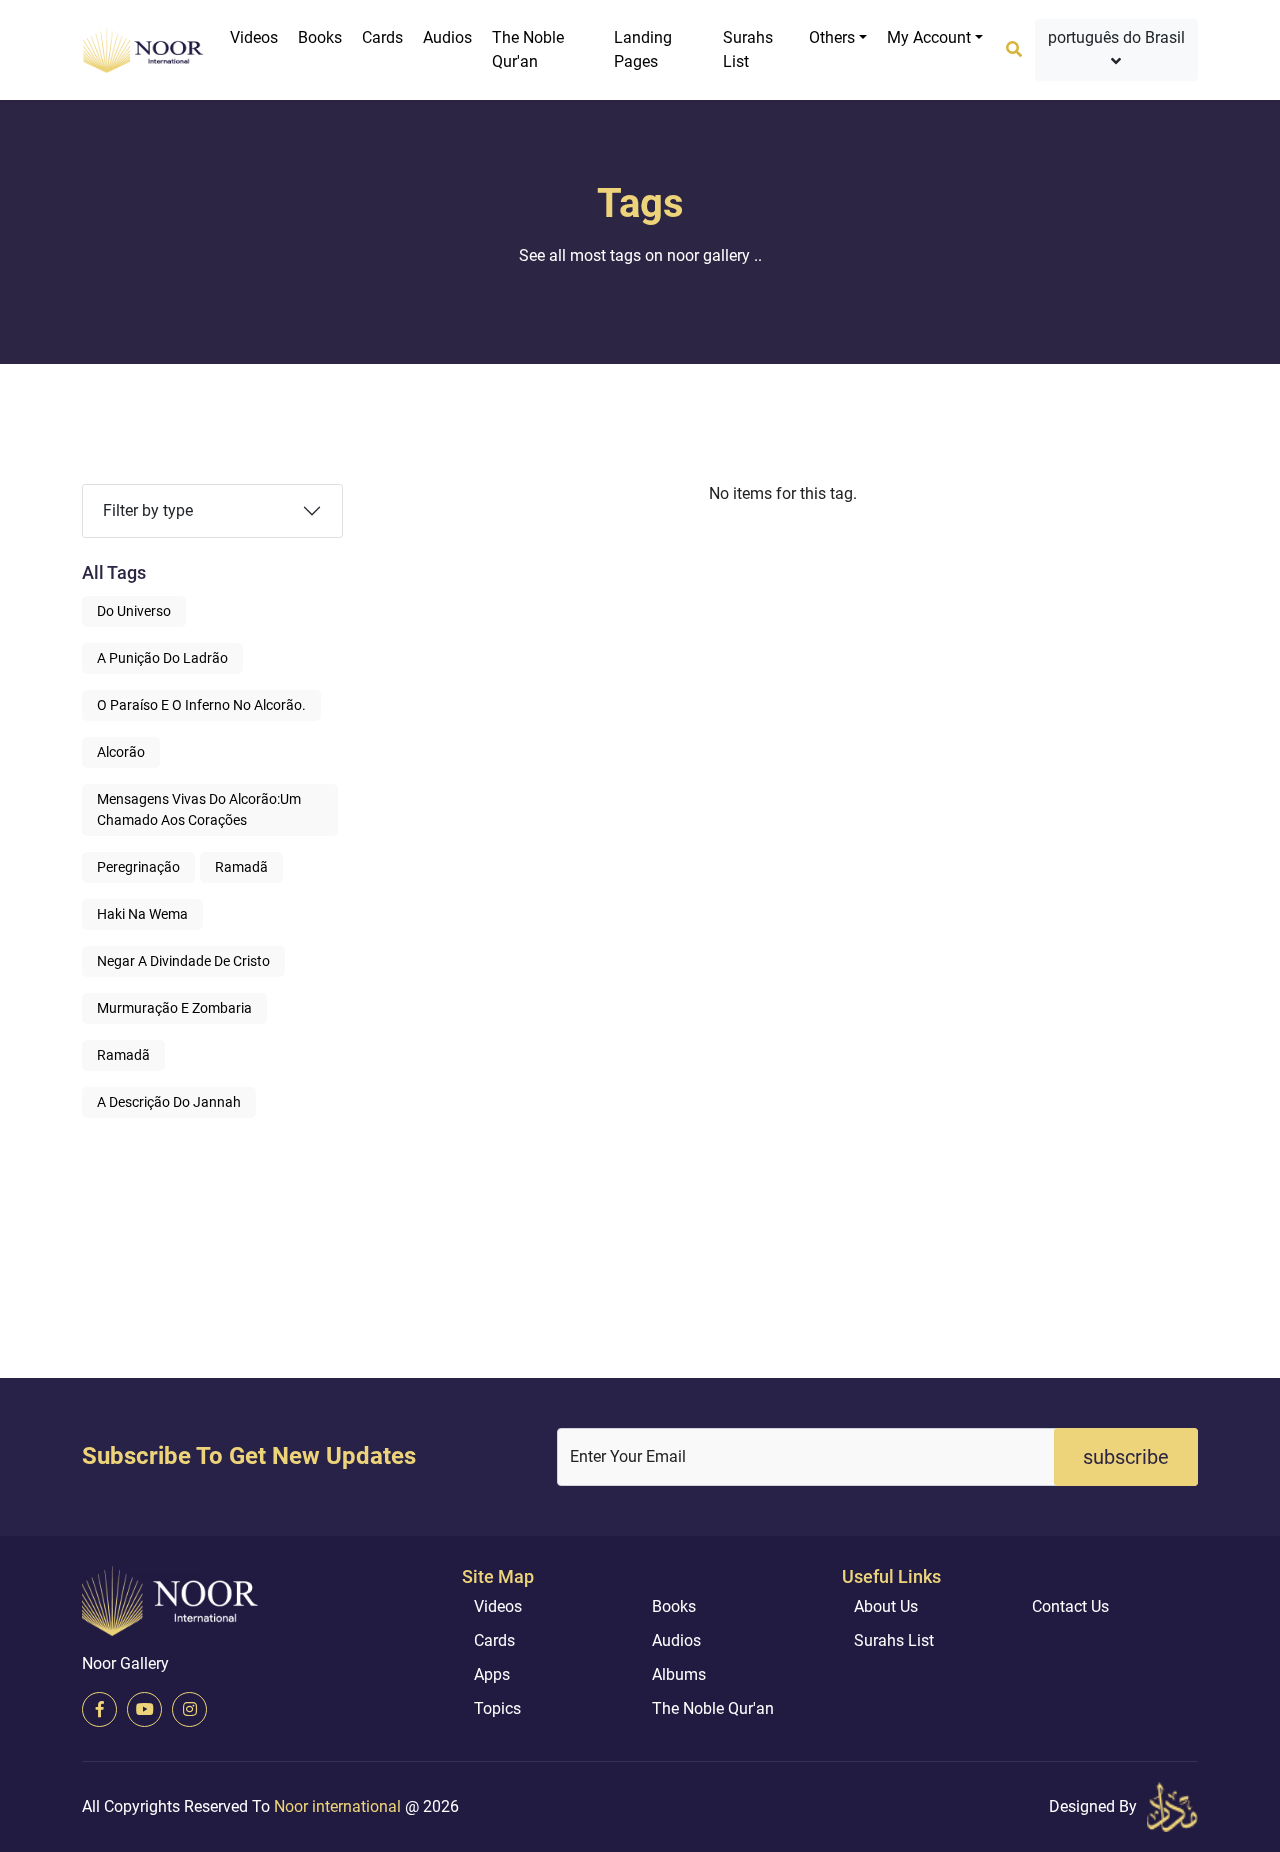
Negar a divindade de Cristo (183, 961)
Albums (679, 1674)
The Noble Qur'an (528, 49)
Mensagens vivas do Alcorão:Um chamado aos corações (199, 809)
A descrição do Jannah (169, 1102)
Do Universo (134, 611)
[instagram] (189, 1709)
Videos (254, 37)
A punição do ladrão (162, 658)
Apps (492, 1674)
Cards (382, 37)
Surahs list (748, 49)
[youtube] (144, 1709)
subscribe (1126, 1457)
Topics (497, 1708)
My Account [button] (929, 37)
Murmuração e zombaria (174, 1008)
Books (320, 37)
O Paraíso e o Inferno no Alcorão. (201, 705)
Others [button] (832, 37)
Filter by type (148, 510)
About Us (886, 1606)
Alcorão (121, 752)
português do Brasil (1116, 37)
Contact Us (1070, 1606)
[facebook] (99, 1709)
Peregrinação (138, 867)
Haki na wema (142, 914)
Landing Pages (643, 49)
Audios (447, 37)
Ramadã (241, 867)
